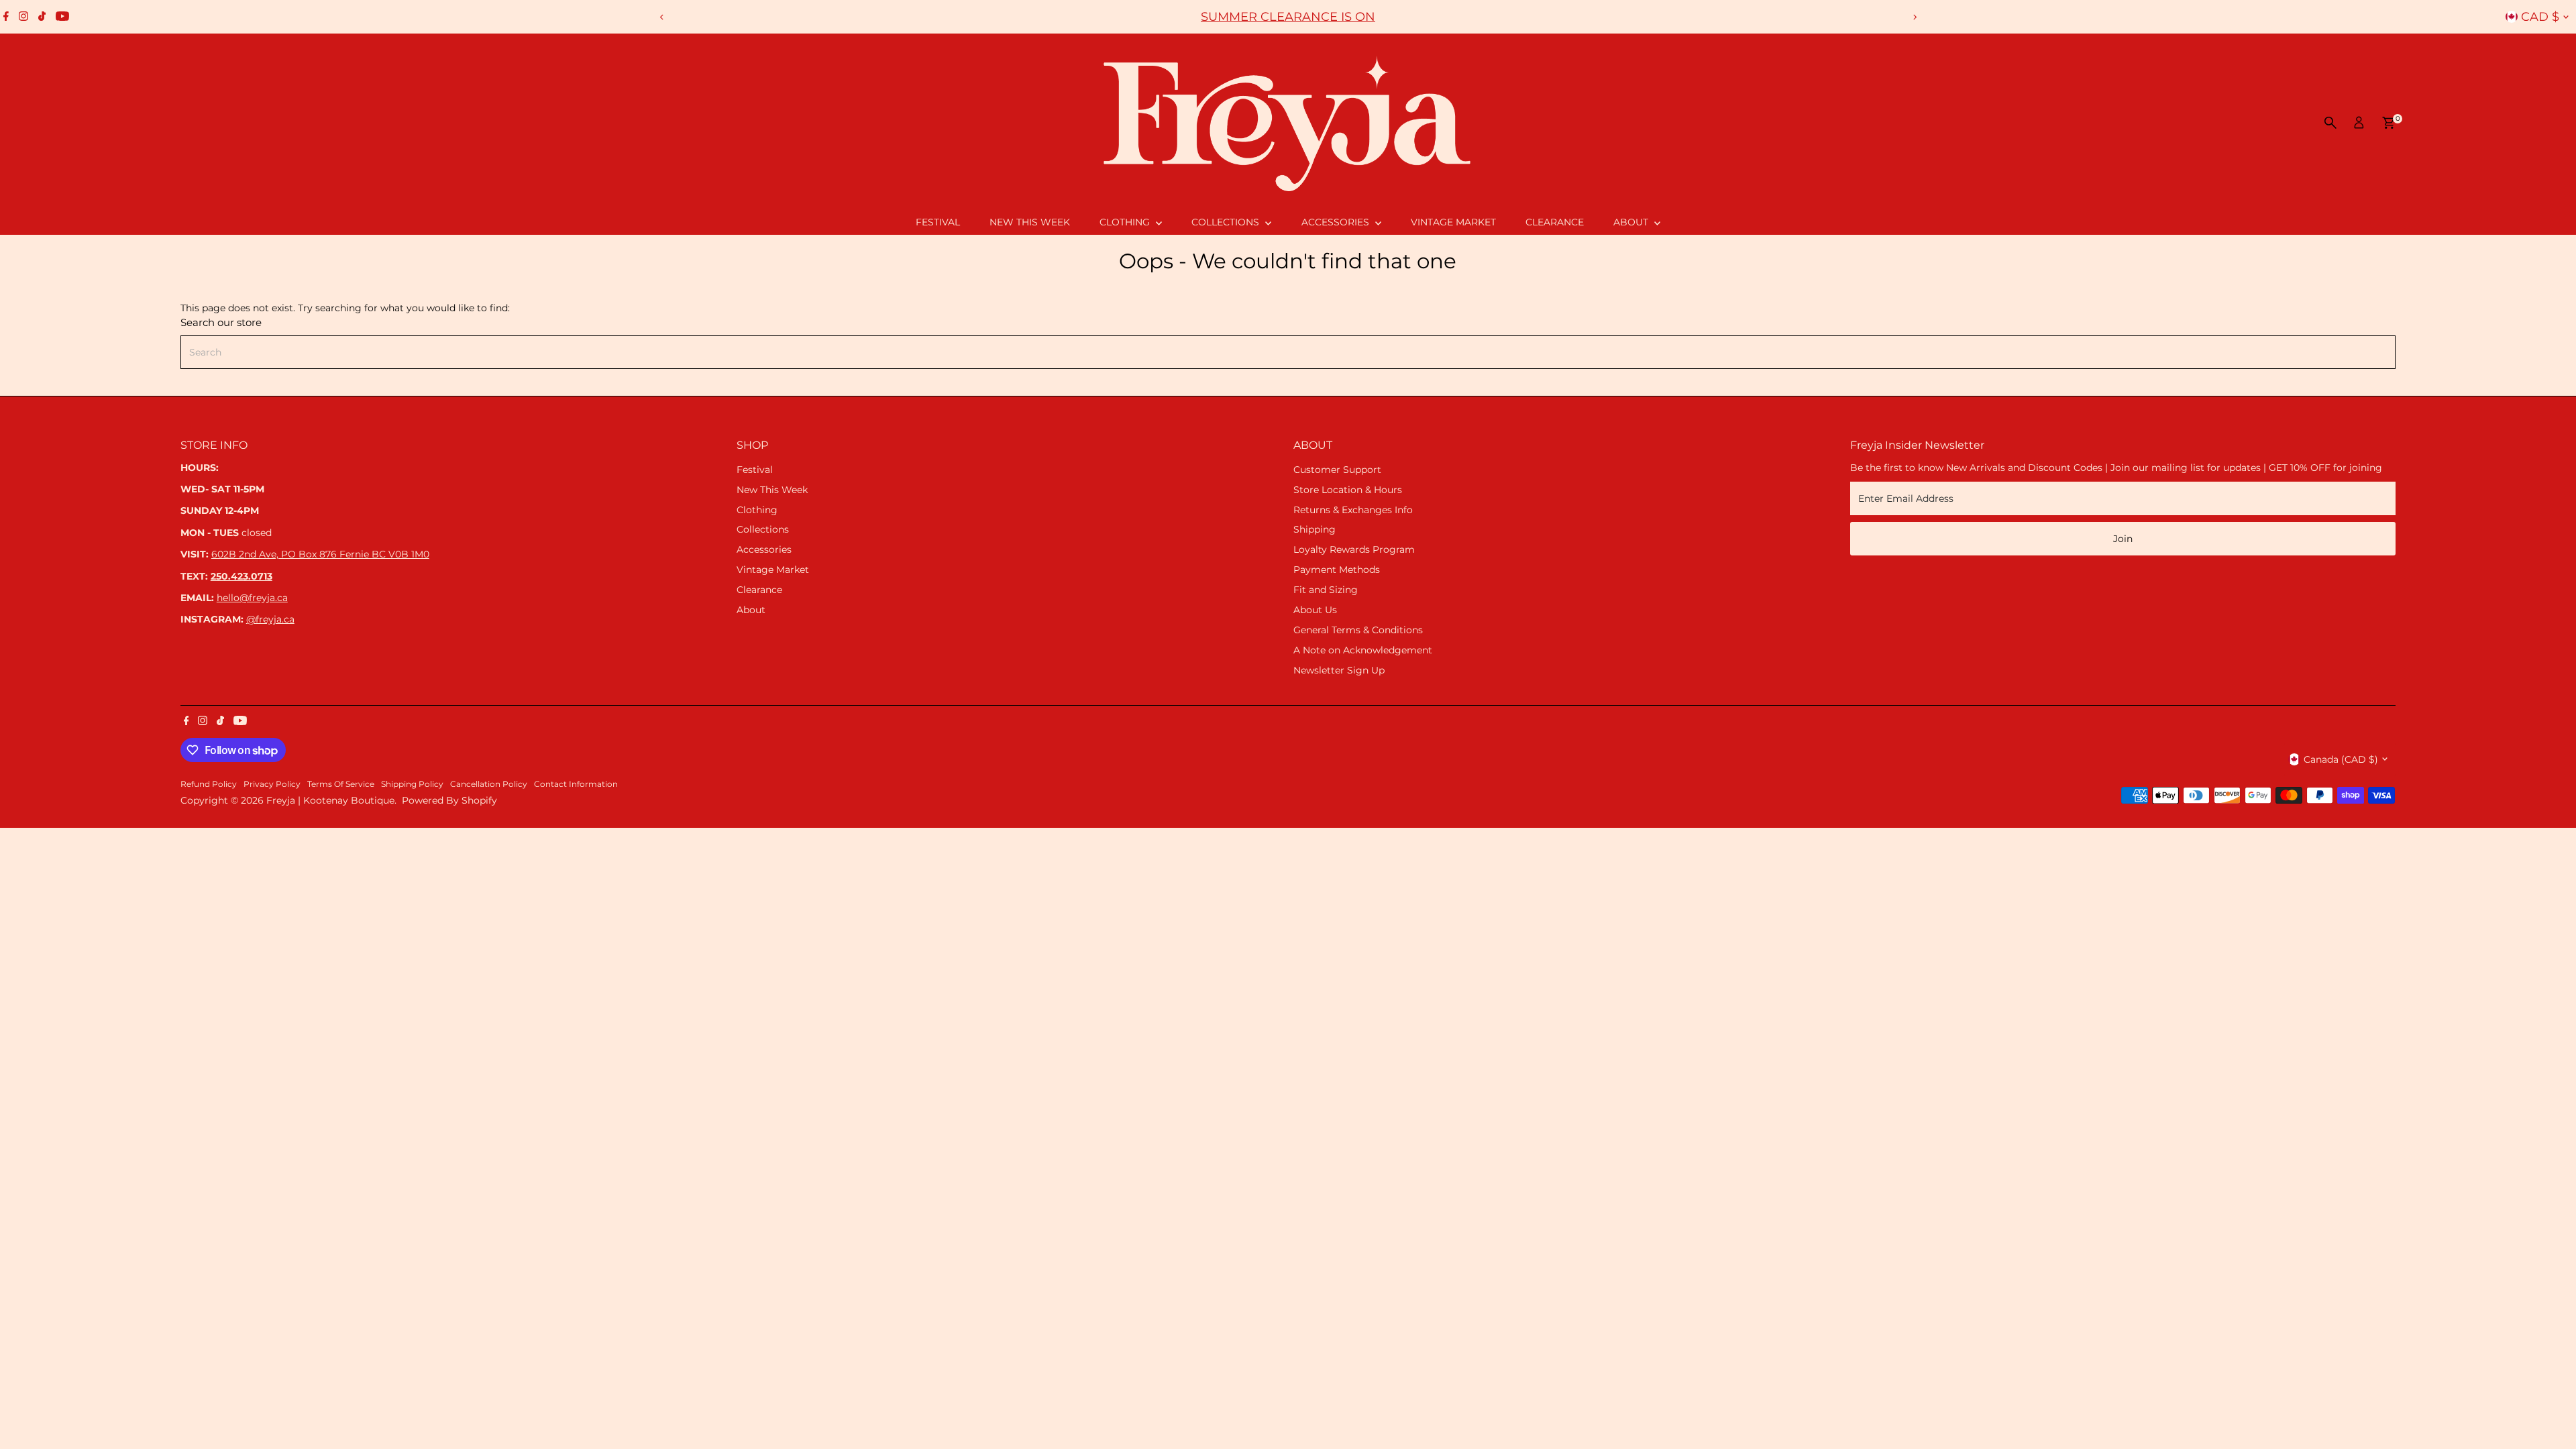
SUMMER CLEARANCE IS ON (1288, 17)
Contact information (576, 784)
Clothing (1126, 222)
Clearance (1555, 222)
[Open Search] (2330, 123)
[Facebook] (6, 17)
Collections (1227, 222)
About (1632, 222)
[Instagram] (23, 17)
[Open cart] (2389, 123)
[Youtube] (62, 17)
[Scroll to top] (2549, 1412)
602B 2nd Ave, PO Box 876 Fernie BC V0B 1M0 (320, 554)
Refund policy (209, 784)
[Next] (1914, 17)
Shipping (1314, 529)
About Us (1315, 610)
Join (2123, 539)
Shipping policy (412, 784)
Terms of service (341, 784)
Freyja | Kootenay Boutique (330, 800)
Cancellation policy (489, 784)
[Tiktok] (42, 17)
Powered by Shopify (449, 800)
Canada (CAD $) (2341, 759)
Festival (938, 222)
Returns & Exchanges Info (1353, 510)
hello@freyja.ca (252, 598)
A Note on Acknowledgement (1363, 650)
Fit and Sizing (1326, 590)
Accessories (1337, 222)
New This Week (1030, 222)
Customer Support (1337, 470)
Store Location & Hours (1348, 490)
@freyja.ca (270, 619)
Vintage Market (1453, 222)
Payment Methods (1337, 570)
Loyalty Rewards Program (1354, 549)
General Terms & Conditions (1358, 630)
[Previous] (662, 17)
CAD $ (2540, 17)
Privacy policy (272, 784)
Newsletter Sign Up (1339, 670)
